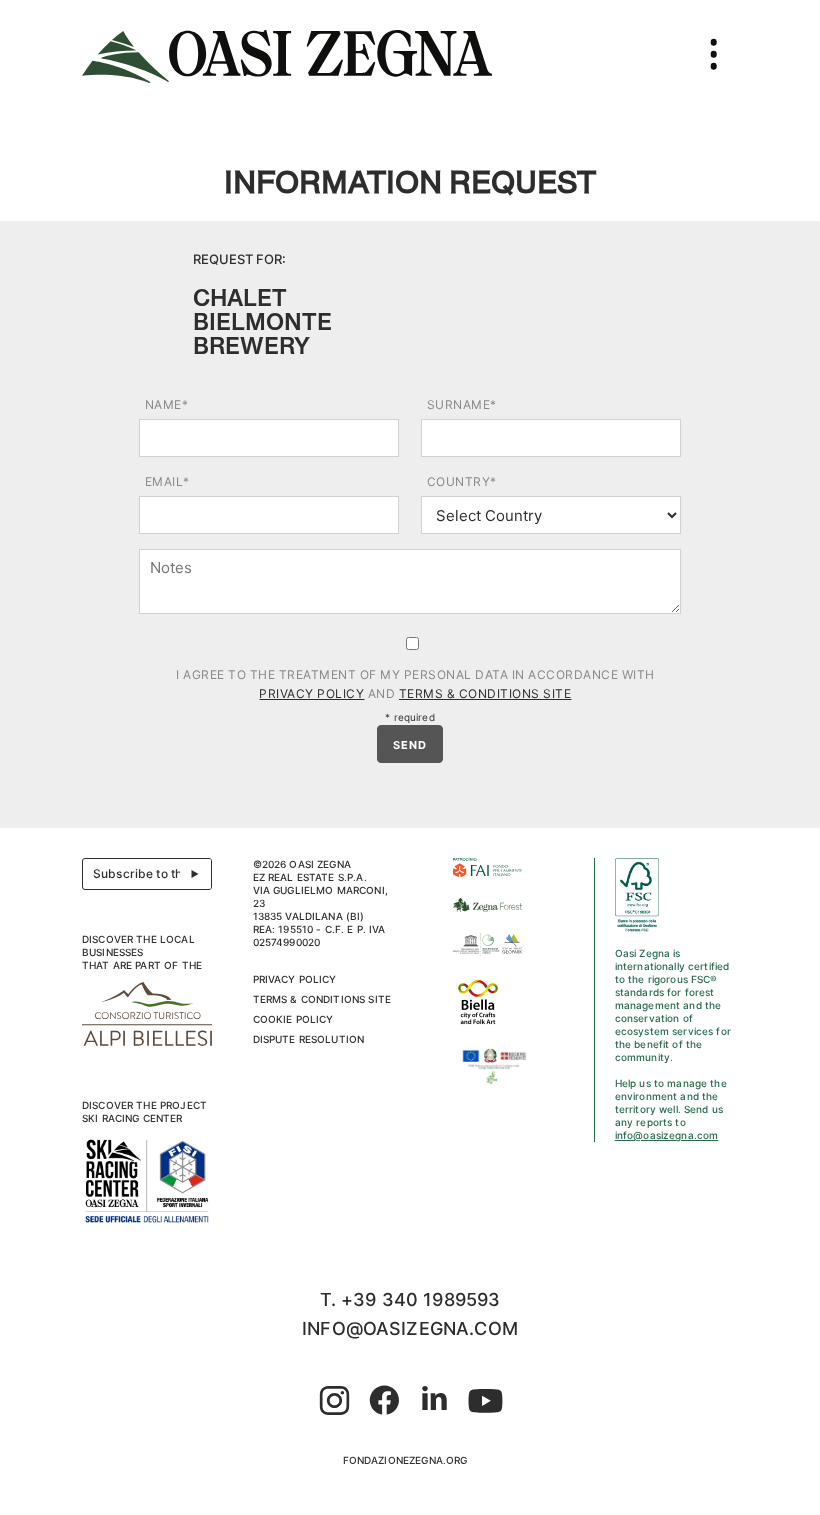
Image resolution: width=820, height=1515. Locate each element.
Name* (167, 404)
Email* (167, 481)
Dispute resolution (309, 1039)
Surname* (462, 404)
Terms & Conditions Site (485, 693)
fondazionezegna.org (405, 1460)
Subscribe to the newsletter (152, 873)
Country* (462, 481)
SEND (410, 745)
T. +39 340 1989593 (410, 1299)
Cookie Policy (293, 1019)
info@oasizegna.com (667, 1135)
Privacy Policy (311, 693)
